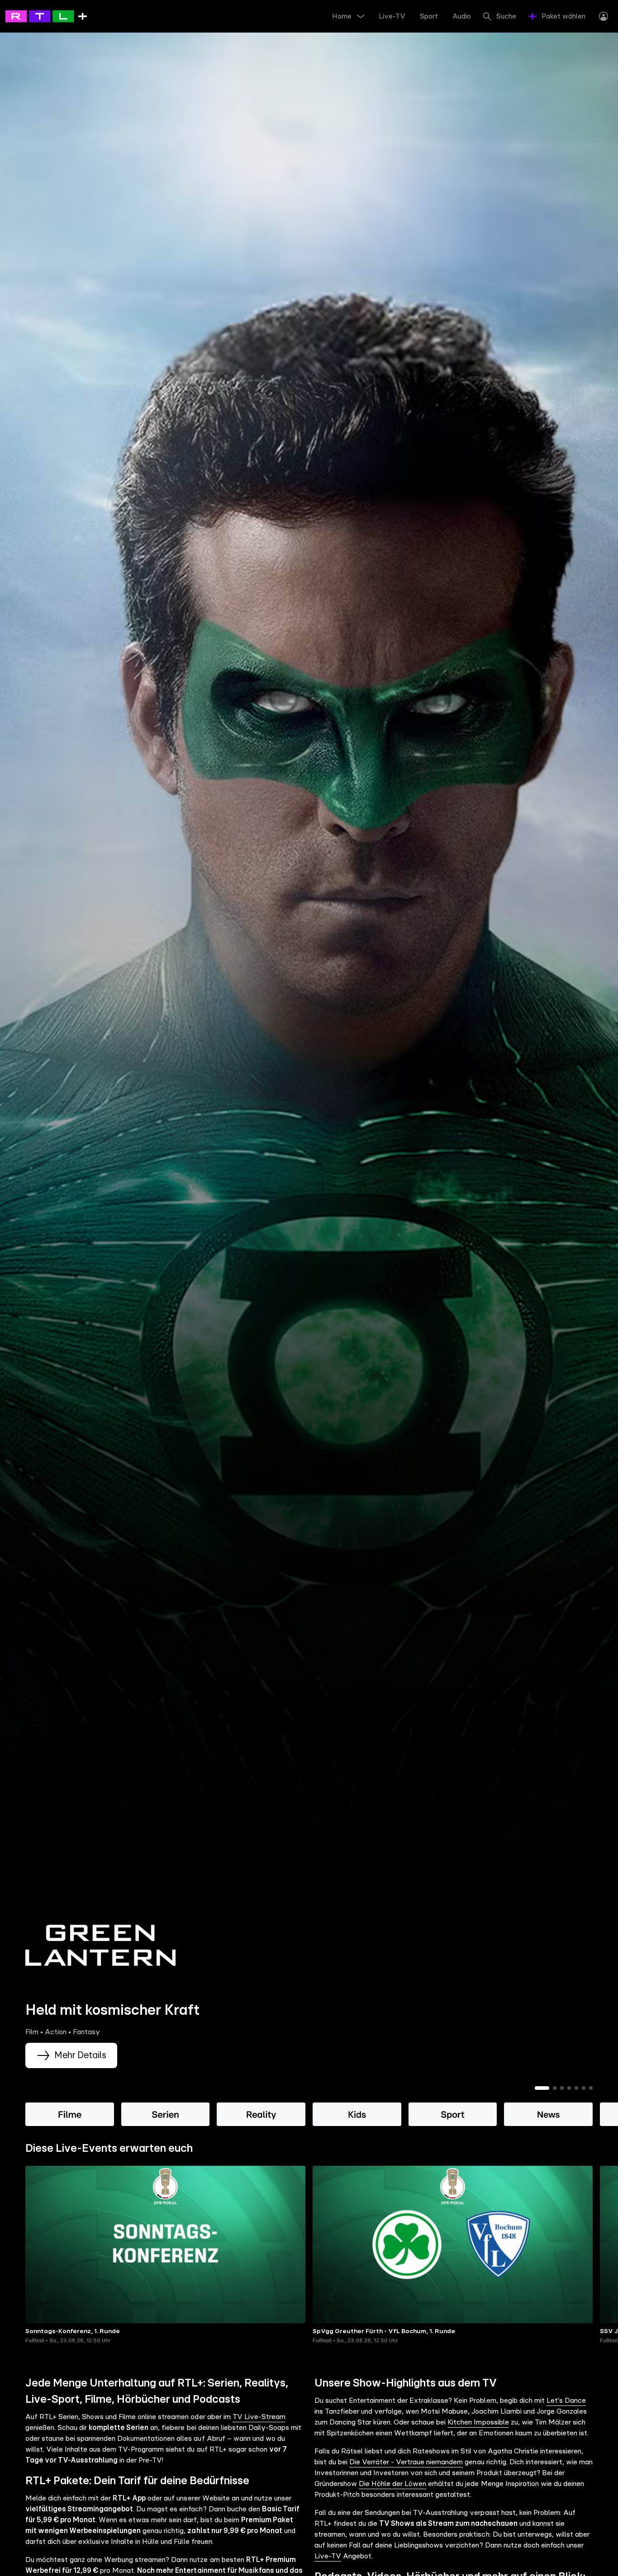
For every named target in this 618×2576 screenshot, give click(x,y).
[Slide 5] (576, 2088)
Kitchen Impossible (478, 2422)
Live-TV (328, 2556)
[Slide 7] (591, 2088)
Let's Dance (566, 2401)
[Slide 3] (562, 2088)
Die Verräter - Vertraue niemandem (406, 2462)
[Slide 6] (584, 2088)
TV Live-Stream (259, 2417)
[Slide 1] (542, 2088)
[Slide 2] (555, 2088)
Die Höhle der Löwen (392, 2484)
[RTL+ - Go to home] (46, 16)
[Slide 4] (569, 2088)
